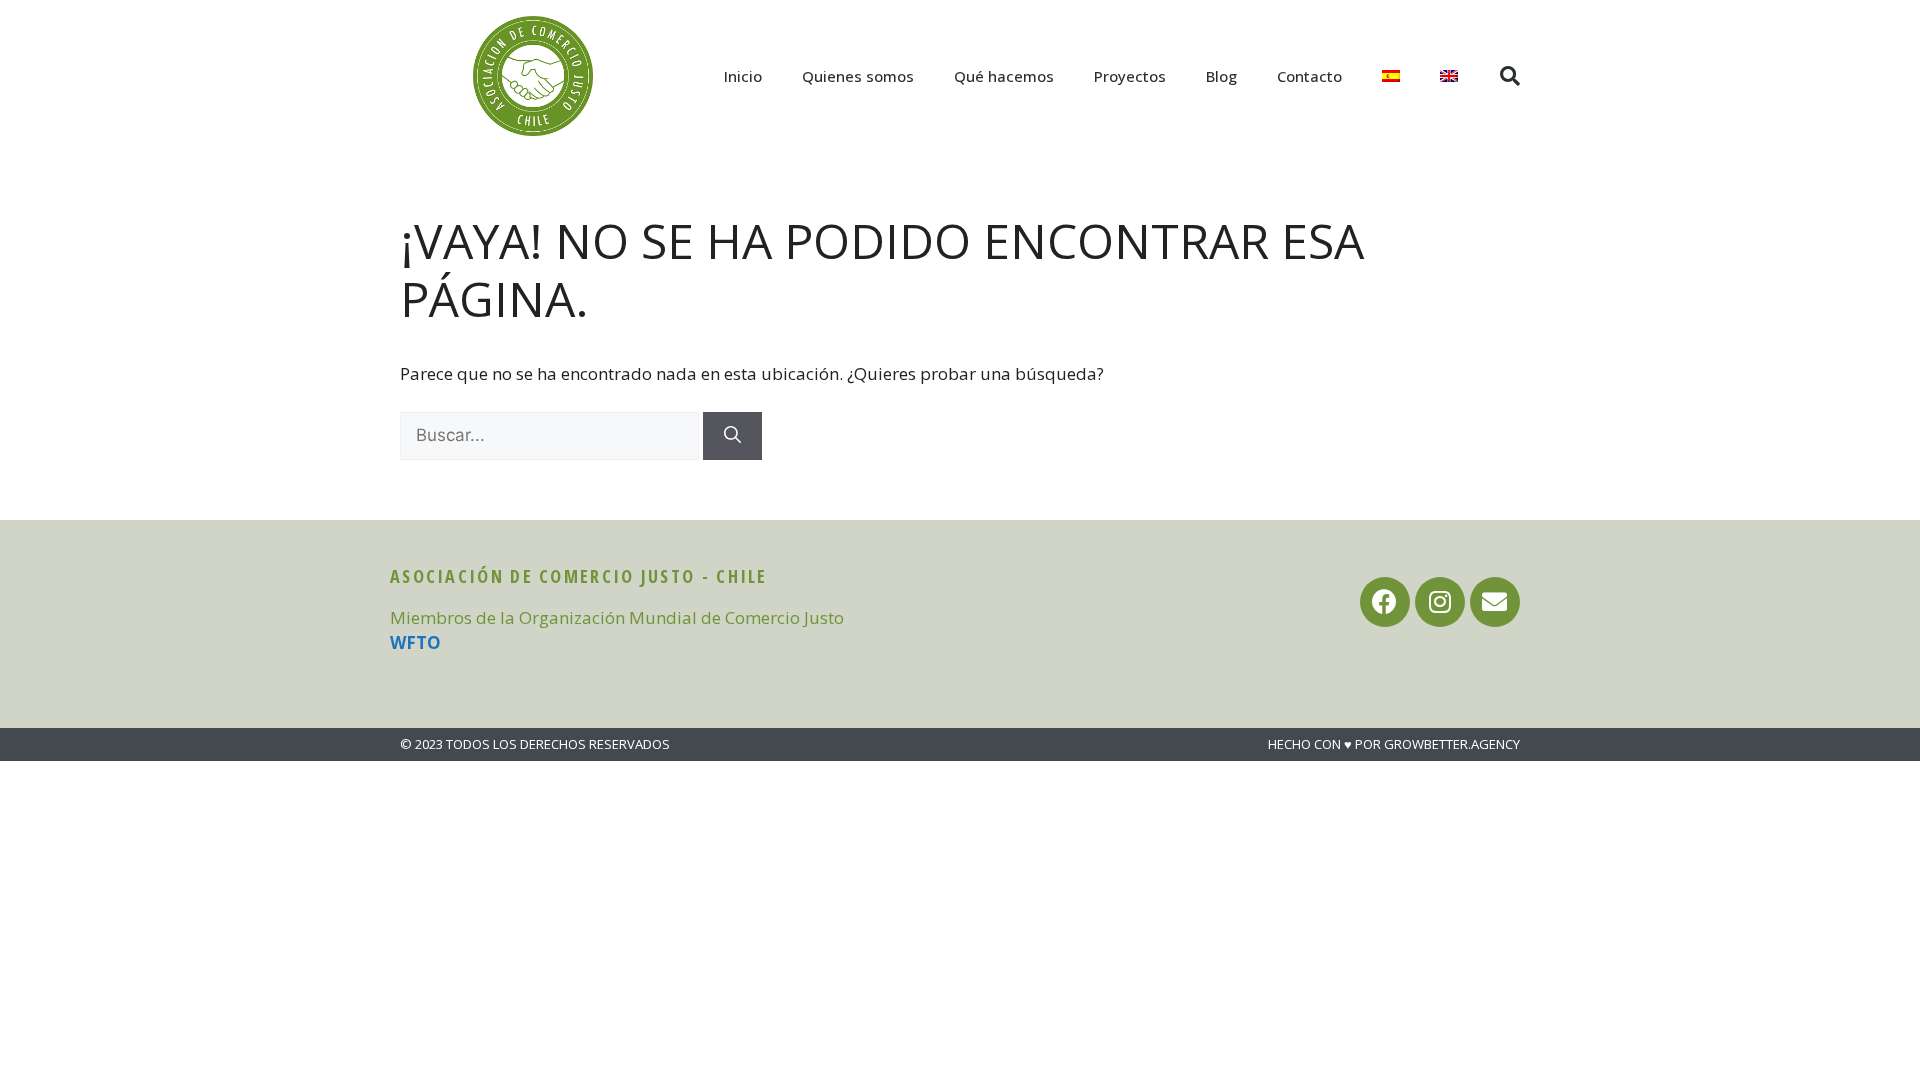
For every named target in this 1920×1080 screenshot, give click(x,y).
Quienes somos (858, 76)
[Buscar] (732, 436)
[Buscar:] (551, 434)
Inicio (743, 76)
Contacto (1309, 76)
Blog (1221, 76)
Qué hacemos (1004, 76)
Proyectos (1130, 76)
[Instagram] (1440, 602)
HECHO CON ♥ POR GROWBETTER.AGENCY (1394, 744)
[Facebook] (1385, 602)
